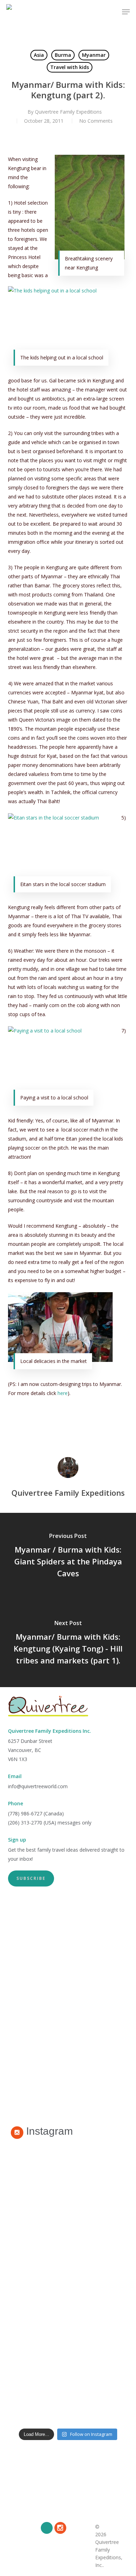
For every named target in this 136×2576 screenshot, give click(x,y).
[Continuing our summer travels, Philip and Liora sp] (68, 2224)
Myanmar (94, 55)
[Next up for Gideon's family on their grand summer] (68, 2166)
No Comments (96, 121)
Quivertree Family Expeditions (68, 112)
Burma (63, 55)
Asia (39, 55)
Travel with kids (70, 67)
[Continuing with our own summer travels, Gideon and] (68, 2341)
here (63, 1393)
